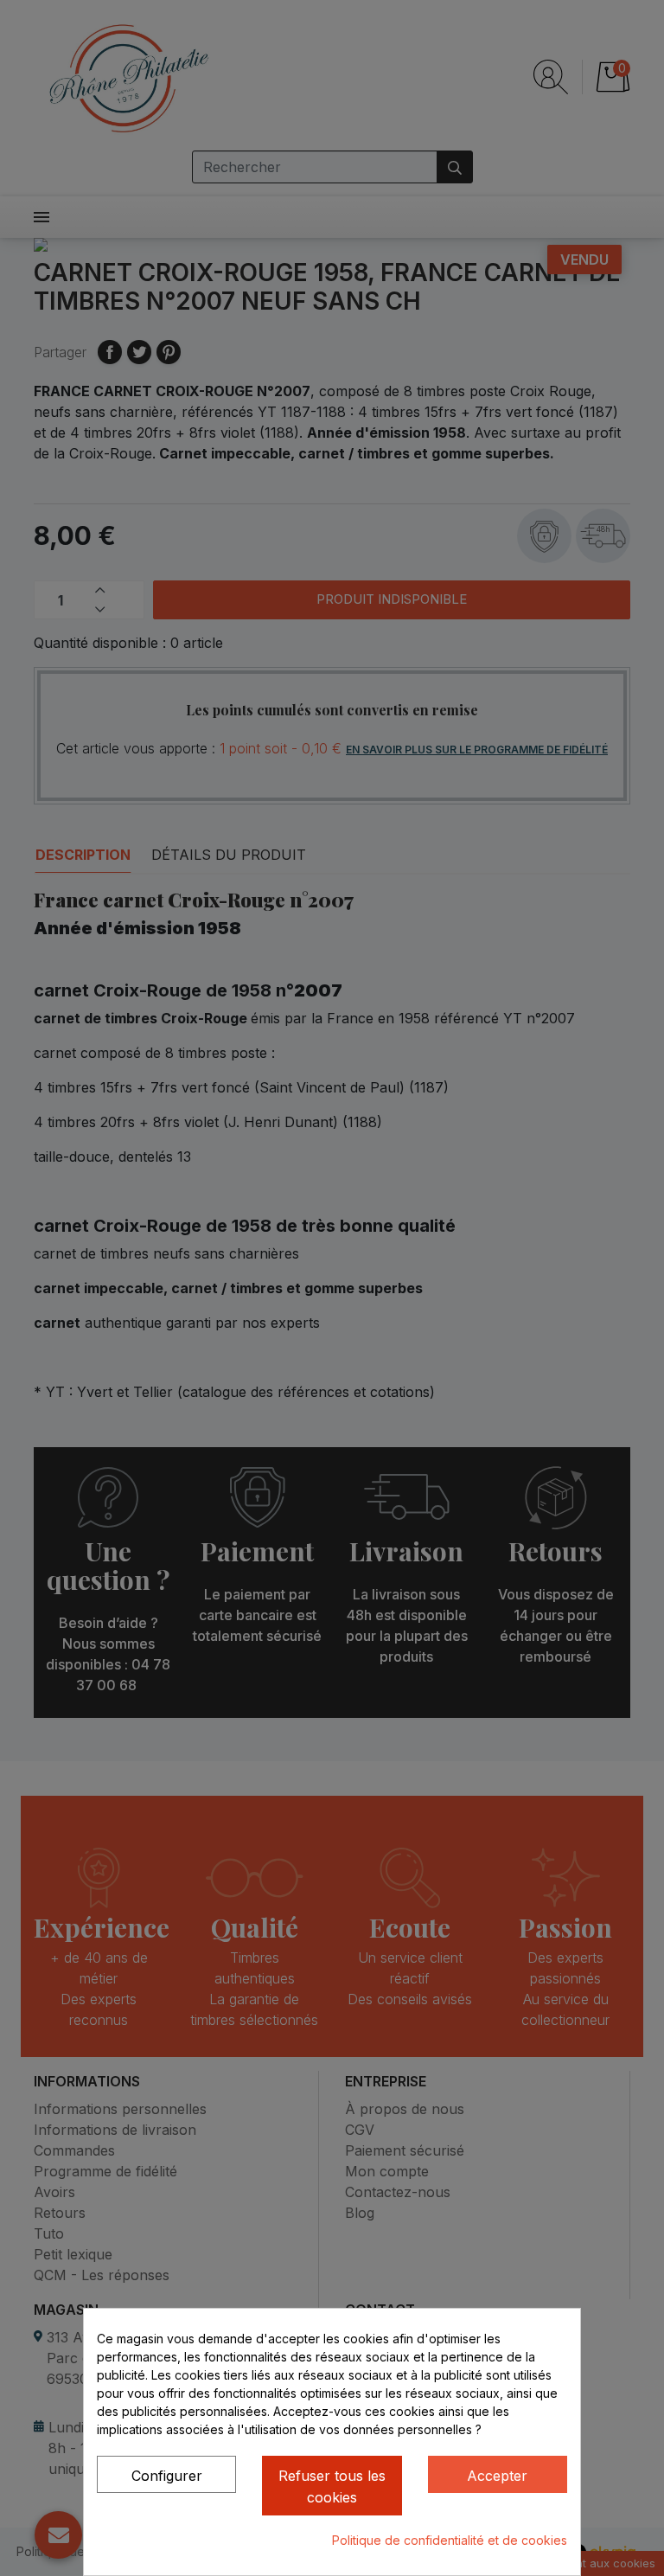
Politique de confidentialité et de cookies (450, 2540)
